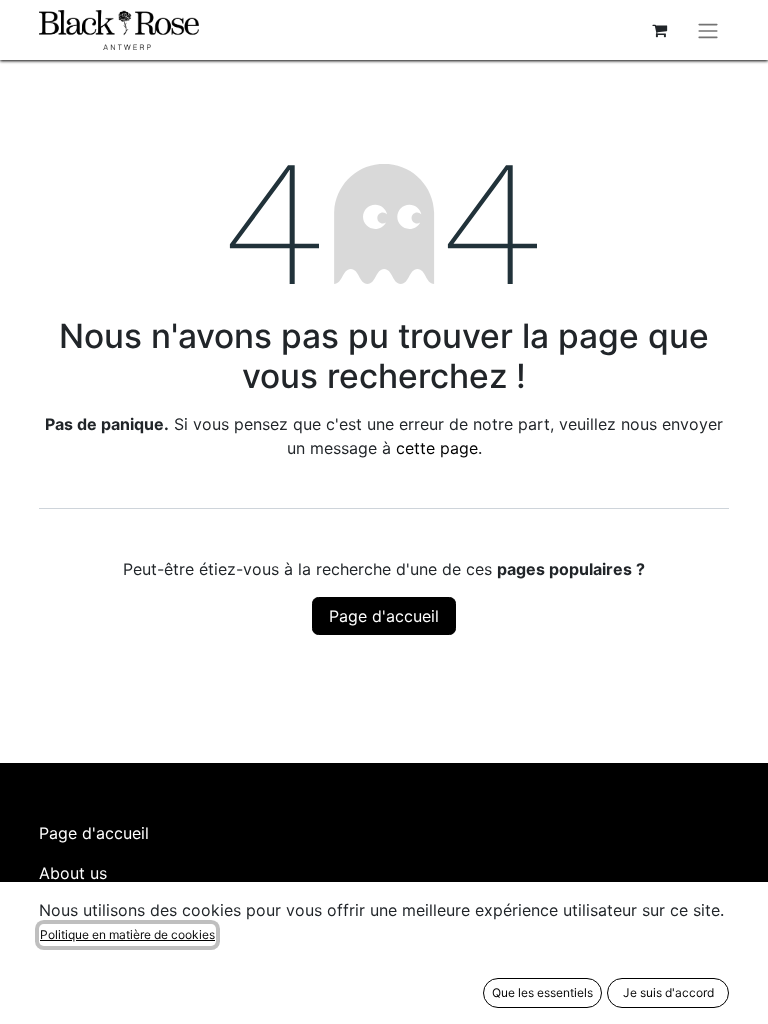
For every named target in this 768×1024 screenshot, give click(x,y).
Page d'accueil (384, 616)
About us (73, 873)
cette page (437, 448)
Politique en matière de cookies (127, 934)
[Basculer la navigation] (708, 30)
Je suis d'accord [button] (668, 992)
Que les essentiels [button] (542, 992)
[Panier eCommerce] (659, 30)
